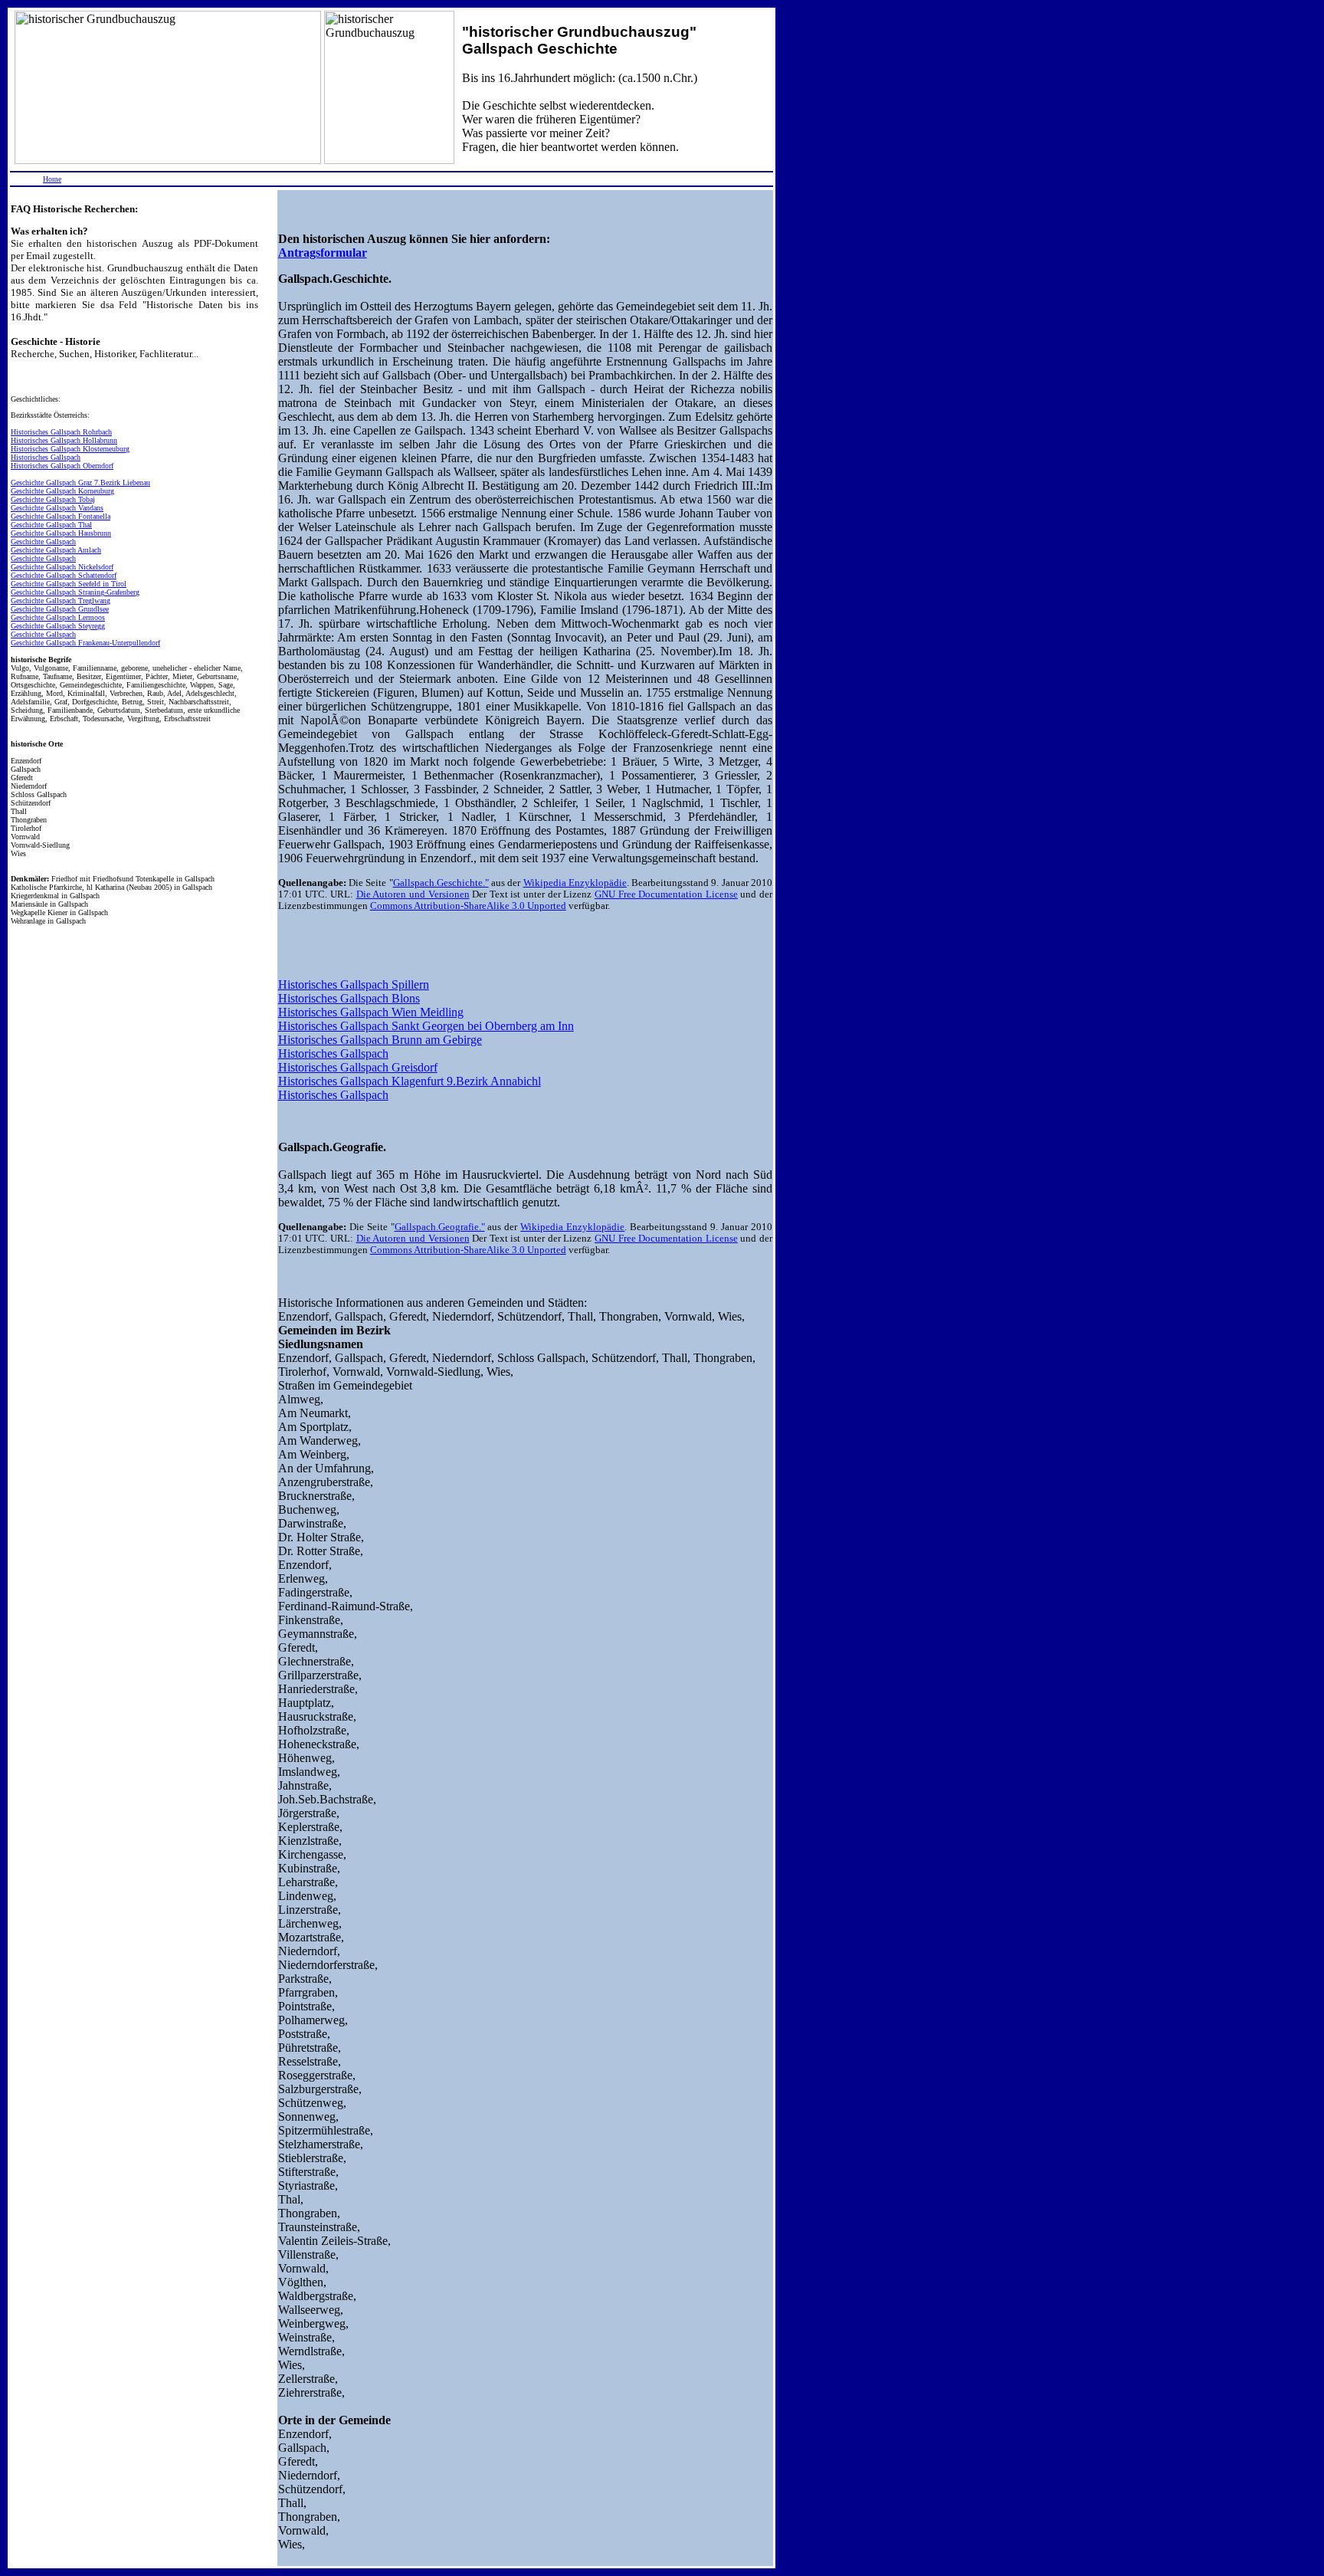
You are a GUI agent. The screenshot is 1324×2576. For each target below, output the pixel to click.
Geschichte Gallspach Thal (51, 525)
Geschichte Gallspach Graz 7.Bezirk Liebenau (80, 482)
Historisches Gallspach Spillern (354, 984)
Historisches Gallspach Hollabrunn (64, 440)
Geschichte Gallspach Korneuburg (62, 491)
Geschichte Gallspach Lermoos (58, 617)
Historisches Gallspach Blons (349, 998)
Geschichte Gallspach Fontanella (61, 516)
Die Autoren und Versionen (413, 894)
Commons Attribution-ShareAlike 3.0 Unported (468, 906)
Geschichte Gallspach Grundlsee (60, 609)
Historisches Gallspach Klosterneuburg (70, 449)
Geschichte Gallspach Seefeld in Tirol (69, 584)
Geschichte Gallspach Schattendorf (64, 575)
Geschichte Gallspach (43, 541)
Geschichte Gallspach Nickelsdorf (62, 567)
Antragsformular (323, 253)
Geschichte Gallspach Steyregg (58, 626)
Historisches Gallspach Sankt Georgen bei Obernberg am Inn (426, 1026)
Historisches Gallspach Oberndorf (62, 466)
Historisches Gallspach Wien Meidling (371, 1012)
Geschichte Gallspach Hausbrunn (61, 533)
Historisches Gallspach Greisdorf (358, 1067)
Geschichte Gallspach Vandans (57, 508)
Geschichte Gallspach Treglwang (61, 601)
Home (52, 179)
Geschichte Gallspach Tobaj (53, 499)
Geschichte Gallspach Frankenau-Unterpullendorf (85, 643)
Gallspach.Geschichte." (441, 883)
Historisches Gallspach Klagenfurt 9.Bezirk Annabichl (410, 1081)
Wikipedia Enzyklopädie (575, 883)
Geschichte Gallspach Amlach (56, 550)
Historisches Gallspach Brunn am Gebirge (380, 1040)
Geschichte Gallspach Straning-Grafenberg (75, 592)
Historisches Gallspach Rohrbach (61, 432)
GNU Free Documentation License (666, 894)
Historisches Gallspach (46, 457)
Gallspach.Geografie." (440, 1227)
